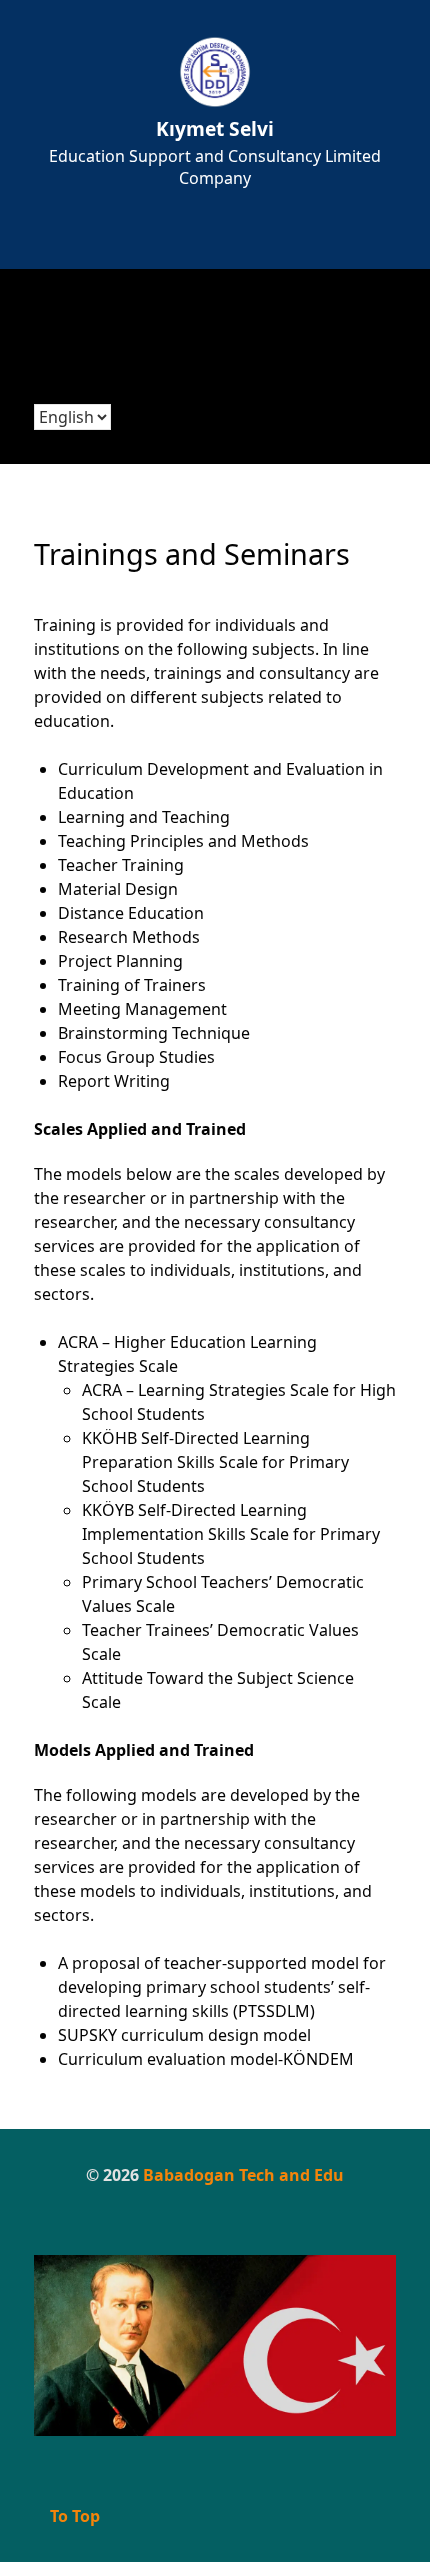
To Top (73, 2516)
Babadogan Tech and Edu (243, 2175)
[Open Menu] (215, 241)
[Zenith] (215, 2345)
